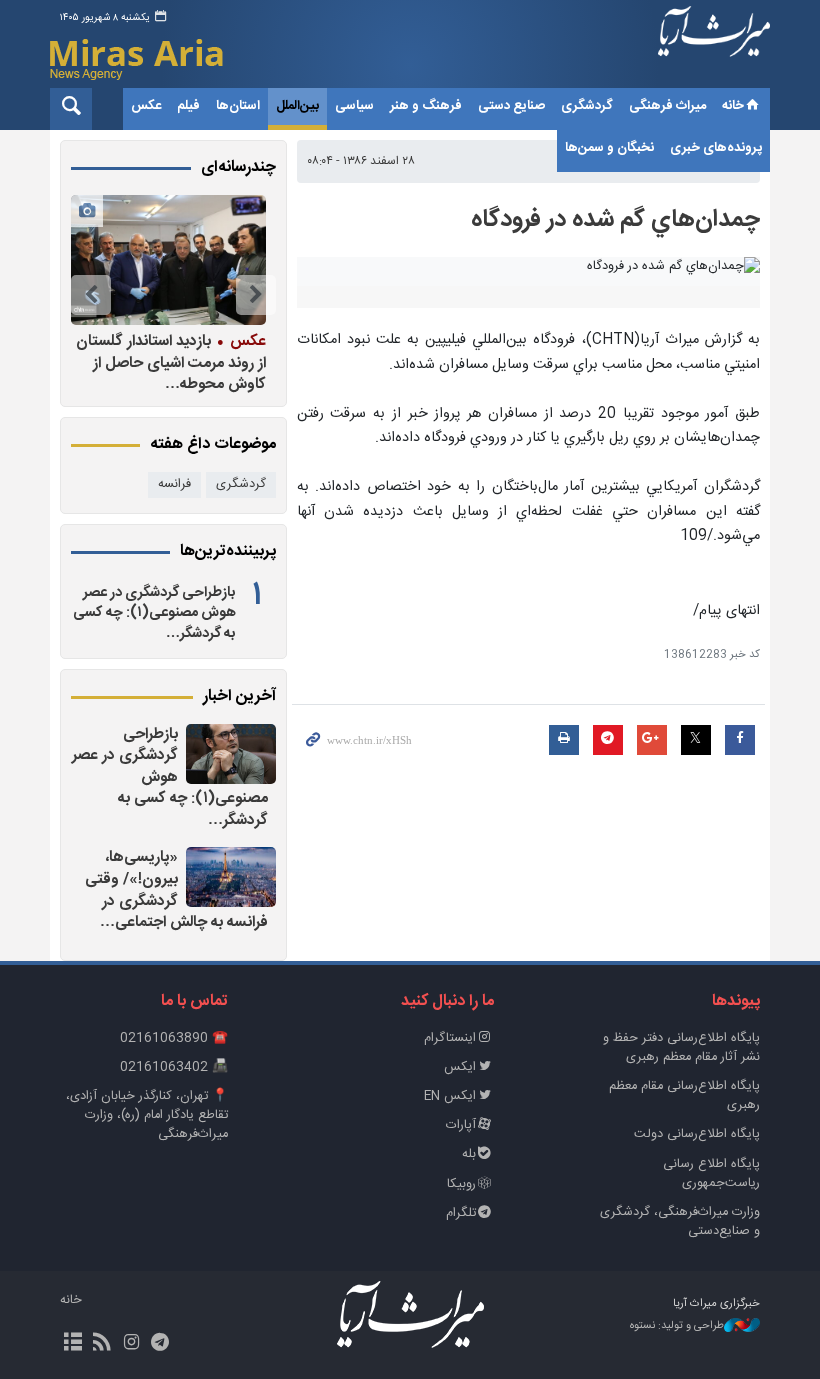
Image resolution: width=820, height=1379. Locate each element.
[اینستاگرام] (130, 1344)
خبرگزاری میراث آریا (714, 47)
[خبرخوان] (101, 1344)
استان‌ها (238, 106)
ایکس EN (450, 1096)
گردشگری (587, 106)
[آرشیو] (72, 1344)
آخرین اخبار (239, 697)
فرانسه (174, 484)
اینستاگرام (450, 1038)
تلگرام (461, 1213)
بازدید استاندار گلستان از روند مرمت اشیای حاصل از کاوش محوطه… (171, 362)
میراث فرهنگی (667, 106)
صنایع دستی (511, 106)
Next (91, 295)
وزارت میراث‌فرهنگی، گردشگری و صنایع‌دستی (680, 1222)
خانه (733, 106)
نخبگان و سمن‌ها (609, 148)
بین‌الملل (297, 106)
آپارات (461, 1125)
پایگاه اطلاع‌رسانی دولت (697, 1134)
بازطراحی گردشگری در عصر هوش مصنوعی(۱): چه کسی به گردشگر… (154, 613)
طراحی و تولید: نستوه (677, 1326)
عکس (146, 106)
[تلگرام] (160, 1344)
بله (469, 1154)
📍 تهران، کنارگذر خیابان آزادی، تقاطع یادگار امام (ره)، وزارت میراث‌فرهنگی (147, 1115)
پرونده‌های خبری (716, 148)
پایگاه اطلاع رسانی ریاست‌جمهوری (711, 1174)
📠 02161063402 (174, 1067)
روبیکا (461, 1184)
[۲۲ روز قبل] (168, 260)
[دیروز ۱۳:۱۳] (231, 754)
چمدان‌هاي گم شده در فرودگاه (615, 220)
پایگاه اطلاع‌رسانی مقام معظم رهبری (684, 1096)
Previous (256, 295)
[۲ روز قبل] (231, 877)
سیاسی (354, 106)
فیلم (188, 106)
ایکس (460, 1067)
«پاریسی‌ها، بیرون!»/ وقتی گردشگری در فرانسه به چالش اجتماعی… (176, 890)
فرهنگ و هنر (426, 106)
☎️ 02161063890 (174, 1038)
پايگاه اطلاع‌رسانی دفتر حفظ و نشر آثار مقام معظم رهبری (681, 1048)
